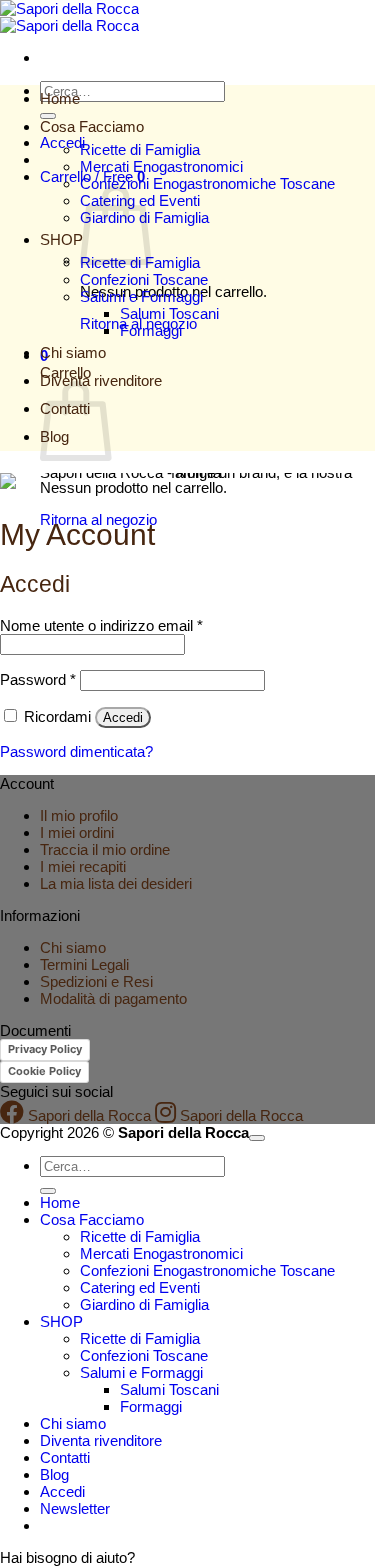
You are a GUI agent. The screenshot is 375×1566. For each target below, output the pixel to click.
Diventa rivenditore (101, 1440)
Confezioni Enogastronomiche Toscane (207, 183)
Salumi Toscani (169, 313)
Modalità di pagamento (113, 998)
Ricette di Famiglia (140, 149)
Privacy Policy (45, 1049)
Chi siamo (73, 352)
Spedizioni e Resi (96, 981)
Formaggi (151, 330)
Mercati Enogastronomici (161, 166)
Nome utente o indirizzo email (101, 625)
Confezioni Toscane (144, 279)
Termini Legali (84, 964)
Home (60, 98)
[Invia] (48, 116)
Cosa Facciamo (92, 126)
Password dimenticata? (76, 751)
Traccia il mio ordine (105, 849)
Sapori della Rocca (87, 1115)
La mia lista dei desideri (116, 883)
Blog (54, 1474)
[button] (75, 1508)
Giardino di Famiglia (144, 1304)
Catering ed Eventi (140, 1287)
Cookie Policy (44, 1071)
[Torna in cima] (257, 1138)
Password (38, 679)
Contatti (65, 1457)
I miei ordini (77, 832)
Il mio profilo (79, 815)
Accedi (123, 717)
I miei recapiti (83, 866)
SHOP (61, 239)
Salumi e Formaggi (141, 296)
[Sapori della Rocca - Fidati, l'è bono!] (69, 17)
